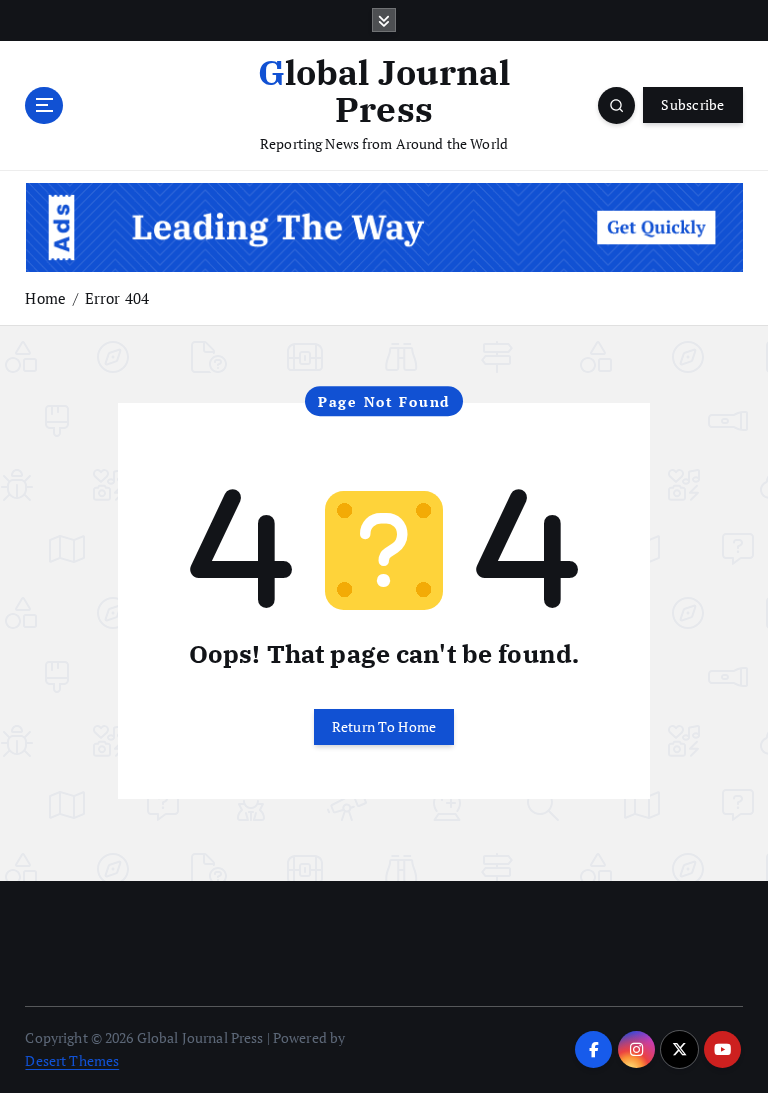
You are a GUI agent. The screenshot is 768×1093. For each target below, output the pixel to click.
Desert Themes (72, 1061)
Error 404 (117, 298)
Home (45, 298)
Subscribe (692, 105)
